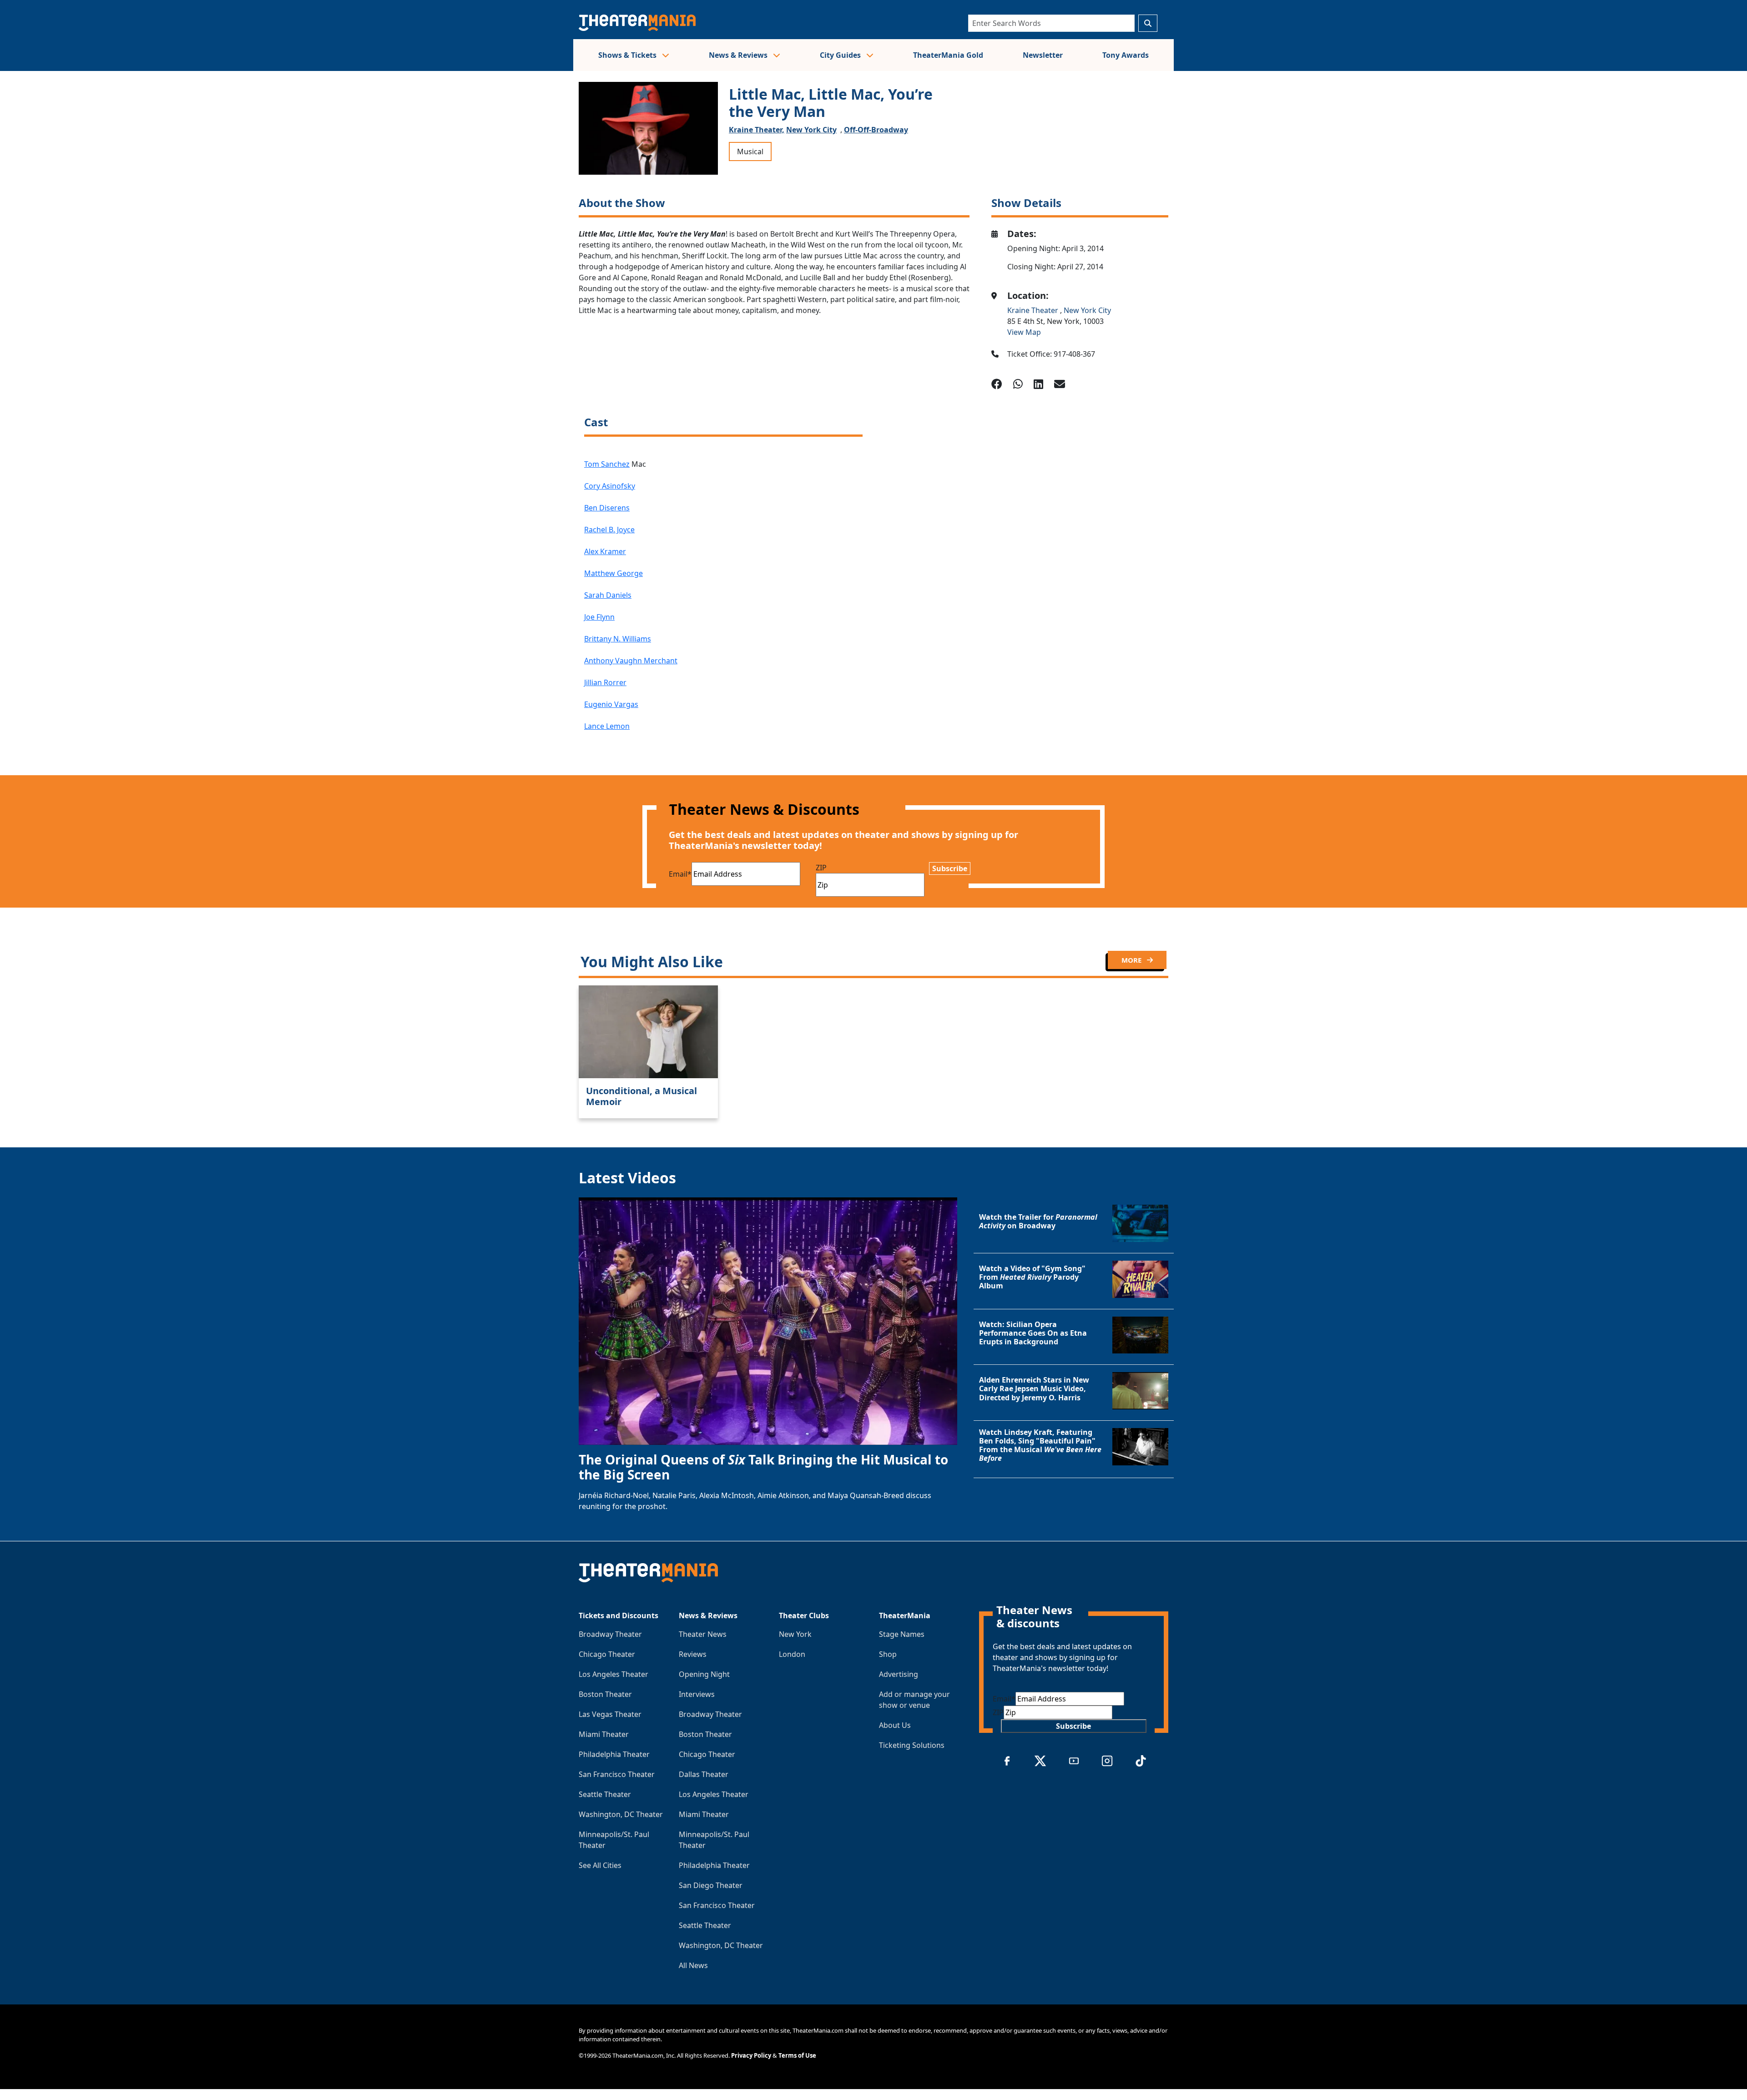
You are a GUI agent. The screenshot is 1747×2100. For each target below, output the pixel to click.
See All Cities (600, 1865)
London (792, 1654)
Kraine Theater (1034, 310)
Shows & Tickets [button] (628, 55)
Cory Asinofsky (610, 486)
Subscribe (950, 868)
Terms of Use (797, 2055)
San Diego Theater (711, 1885)
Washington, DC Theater (621, 1814)
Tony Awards (1126, 55)
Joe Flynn (599, 617)
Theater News (703, 1634)
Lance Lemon (607, 726)
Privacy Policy (751, 2055)
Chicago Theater (607, 1654)
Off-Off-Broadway (876, 130)
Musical (750, 151)
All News (693, 1965)
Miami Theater (604, 1734)
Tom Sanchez (607, 464)
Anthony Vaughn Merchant (631, 661)
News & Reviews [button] (739, 55)
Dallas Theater (704, 1774)
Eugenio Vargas (611, 704)
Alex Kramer (605, 551)
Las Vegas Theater (610, 1714)
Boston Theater (605, 1694)
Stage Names (902, 1634)
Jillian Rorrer (605, 682)
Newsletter (1043, 55)
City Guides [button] (841, 55)
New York (795, 1634)
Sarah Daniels (608, 595)
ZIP (821, 868)
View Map (1024, 332)
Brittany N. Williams (618, 639)
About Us (895, 1725)
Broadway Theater (610, 1634)
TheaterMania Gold (948, 55)
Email (680, 874)
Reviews (693, 1654)
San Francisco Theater (617, 1774)
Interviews (697, 1694)
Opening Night (704, 1674)
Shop (888, 1654)
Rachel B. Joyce (609, 530)
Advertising (899, 1674)
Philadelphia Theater (614, 1754)
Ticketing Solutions (912, 1745)
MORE (1132, 960)
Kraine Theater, (757, 130)
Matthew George (613, 573)
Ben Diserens (607, 508)
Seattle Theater (605, 1794)
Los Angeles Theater (613, 1674)
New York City (811, 130)
